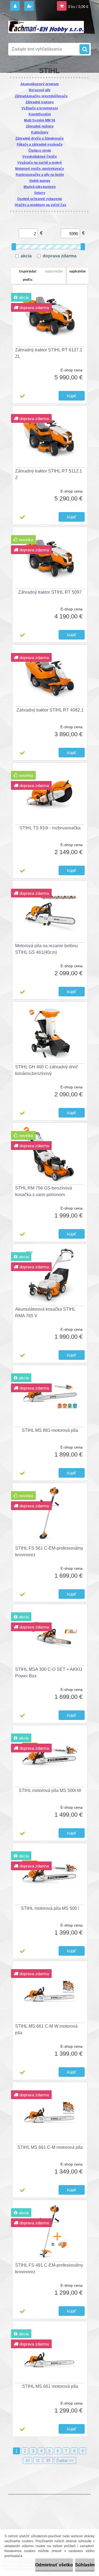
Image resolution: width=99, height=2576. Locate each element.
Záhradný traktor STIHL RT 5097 (50, 592)
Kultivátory (40, 132)
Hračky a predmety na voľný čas (41, 205)
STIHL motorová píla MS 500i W (50, 1790)
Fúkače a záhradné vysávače (40, 144)
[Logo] (46, 27)
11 (38, 2460)
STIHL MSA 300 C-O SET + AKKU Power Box (49, 1673)
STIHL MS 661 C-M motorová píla (50, 2147)
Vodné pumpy (40, 181)
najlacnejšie (54, 271)
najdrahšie (78, 271)
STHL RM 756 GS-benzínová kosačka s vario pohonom (44, 1191)
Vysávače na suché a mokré (40, 163)
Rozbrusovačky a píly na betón (40, 175)
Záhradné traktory (40, 102)
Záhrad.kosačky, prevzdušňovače (41, 96)
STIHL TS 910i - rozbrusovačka (50, 828)
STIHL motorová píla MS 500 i (50, 1908)
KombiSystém (40, 114)
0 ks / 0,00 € (78, 7)
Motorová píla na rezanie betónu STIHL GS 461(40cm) (46, 949)
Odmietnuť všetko (54, 2565)
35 (48, 2460)
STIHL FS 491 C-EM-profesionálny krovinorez (49, 2268)
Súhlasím (85, 2565)
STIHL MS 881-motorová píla (50, 1430)
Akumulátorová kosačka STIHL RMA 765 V (45, 1312)
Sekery (40, 193)
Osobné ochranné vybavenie (40, 199)
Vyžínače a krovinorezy (40, 108)
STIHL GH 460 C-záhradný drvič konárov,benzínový (47, 1070)
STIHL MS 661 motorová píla (50, 2386)
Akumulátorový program (40, 84)
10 (28, 2460)
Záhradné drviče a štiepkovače (40, 138)
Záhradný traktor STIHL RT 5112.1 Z (49, 474)
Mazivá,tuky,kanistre (40, 187)
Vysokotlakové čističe (40, 157)
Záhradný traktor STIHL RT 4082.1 (50, 710)
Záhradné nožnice (40, 126)
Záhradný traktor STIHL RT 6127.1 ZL (49, 353)
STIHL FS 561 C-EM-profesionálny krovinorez (49, 1551)
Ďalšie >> (65, 2460)
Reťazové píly (40, 90)
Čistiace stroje (40, 151)
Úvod (44, 63)
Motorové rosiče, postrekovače (40, 169)
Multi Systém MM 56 (40, 120)
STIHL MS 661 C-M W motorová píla (46, 2029)
